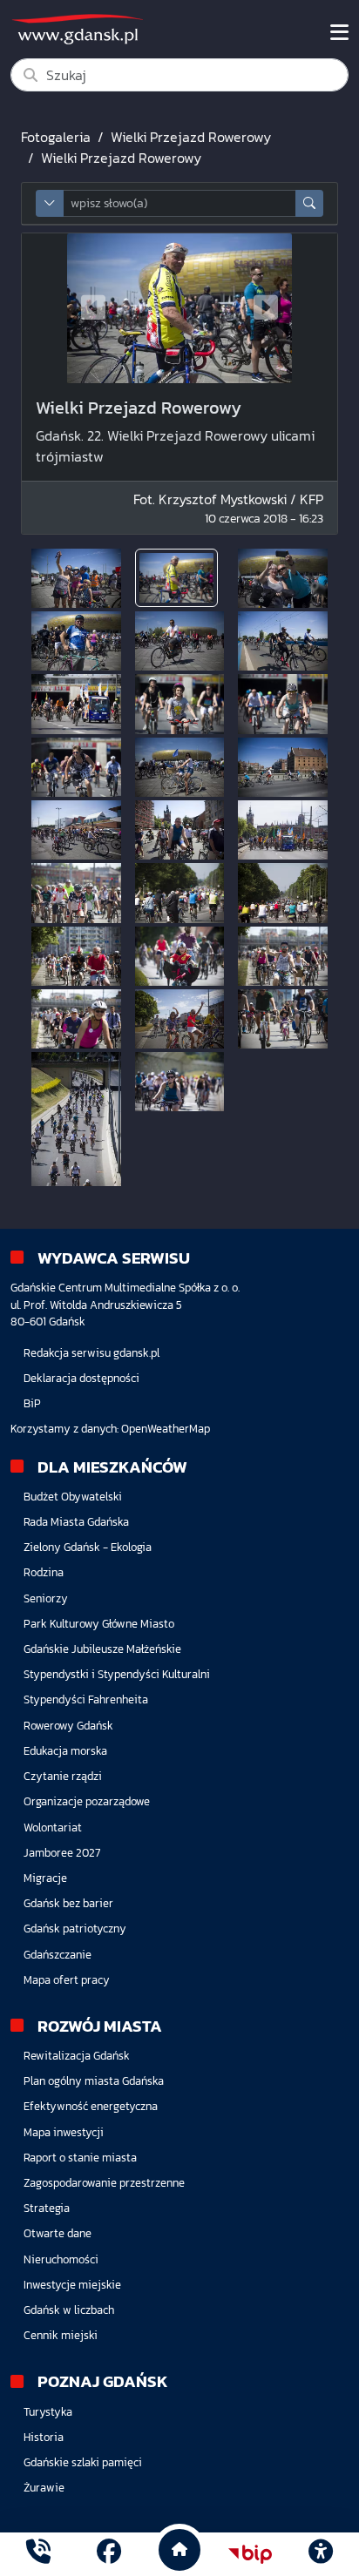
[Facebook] (109, 2554)
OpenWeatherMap (166, 1429)
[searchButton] (309, 203)
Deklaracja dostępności (81, 1378)
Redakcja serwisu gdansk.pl (91, 1353)
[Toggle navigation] (339, 32)
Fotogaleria (56, 137)
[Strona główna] (38, 2554)
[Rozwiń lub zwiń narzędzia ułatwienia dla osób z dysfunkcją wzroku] (321, 2554)
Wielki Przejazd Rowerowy (191, 137)
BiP (32, 1403)
